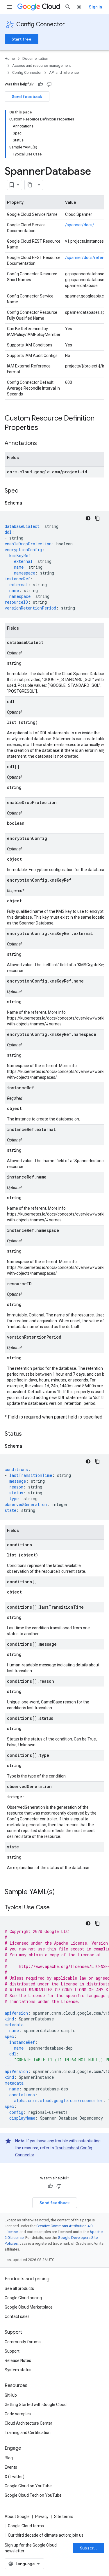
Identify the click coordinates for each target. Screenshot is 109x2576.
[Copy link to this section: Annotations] (43, 444)
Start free (22, 39)
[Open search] (68, 7)
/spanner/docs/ (80, 225)
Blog (9, 2458)
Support (12, 2351)
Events (11, 2467)
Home (10, 58)
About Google (17, 2517)
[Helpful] (40, 84)
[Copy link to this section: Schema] (28, 503)
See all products (19, 2288)
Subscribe (90, 2548)
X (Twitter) (15, 2477)
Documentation (35, 58)
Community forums (23, 2342)
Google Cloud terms (26, 2526)
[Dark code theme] (88, 518)
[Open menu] (9, 7)
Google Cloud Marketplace (29, 2307)
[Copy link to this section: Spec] (24, 491)
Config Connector (41, 24)
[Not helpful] (49, 84)
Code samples (18, 2414)
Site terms (64, 2517)
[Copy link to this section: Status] (28, 1434)
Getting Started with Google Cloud (36, 2405)
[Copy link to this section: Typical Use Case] (56, 1908)
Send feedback (27, 97)
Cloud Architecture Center (28, 2423)
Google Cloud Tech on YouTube (33, 2495)
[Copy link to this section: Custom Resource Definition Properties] (44, 428)
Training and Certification (28, 2433)
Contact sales (17, 2316)
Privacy (42, 2517)
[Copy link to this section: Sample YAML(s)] (61, 1892)
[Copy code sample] (97, 518)
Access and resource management (42, 65)
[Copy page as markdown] (30, 185)
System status (18, 2370)
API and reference (64, 72)
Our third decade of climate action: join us (46, 2535)
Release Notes (18, 2360)
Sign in (95, 7)
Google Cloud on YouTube (28, 2486)
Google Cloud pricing (23, 2298)
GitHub (11, 2395)
